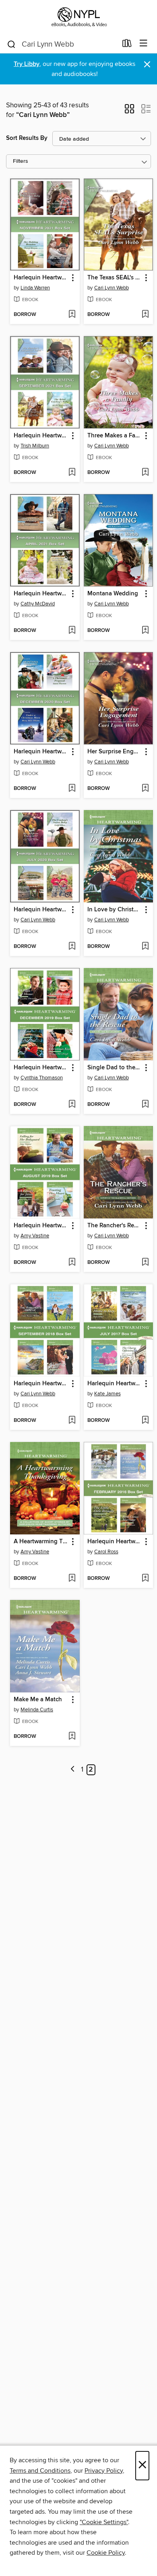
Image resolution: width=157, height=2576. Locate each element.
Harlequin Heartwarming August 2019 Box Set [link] (41, 1226)
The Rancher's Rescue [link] (115, 1226)
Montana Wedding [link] (113, 594)
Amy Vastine (35, 1236)
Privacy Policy (104, 2471)
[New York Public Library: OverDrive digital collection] (78, 17)
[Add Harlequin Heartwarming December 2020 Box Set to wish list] (72, 789)
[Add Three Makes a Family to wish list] (145, 473)
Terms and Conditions (40, 2471)
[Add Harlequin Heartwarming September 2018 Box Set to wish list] (72, 1421)
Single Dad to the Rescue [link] (115, 1068)
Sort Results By (27, 138)
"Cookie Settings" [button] (104, 2522)
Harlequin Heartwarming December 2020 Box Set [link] (41, 752)
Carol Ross (106, 1552)
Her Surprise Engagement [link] (115, 752)
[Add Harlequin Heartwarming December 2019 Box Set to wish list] (72, 1105)
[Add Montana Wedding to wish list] (145, 631)
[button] (129, 111)
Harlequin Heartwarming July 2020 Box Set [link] (41, 910)
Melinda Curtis (37, 1710)
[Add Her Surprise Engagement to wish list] (145, 789)
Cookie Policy (106, 2553)
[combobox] (62, 44)
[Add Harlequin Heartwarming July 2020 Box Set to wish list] (72, 947)
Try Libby (27, 64)
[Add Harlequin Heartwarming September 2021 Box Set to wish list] (72, 473)
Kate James (107, 1394)
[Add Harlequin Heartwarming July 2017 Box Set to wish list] (145, 1421)
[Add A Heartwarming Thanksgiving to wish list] (72, 1579)
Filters (21, 161)
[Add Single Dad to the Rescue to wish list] (145, 1105)
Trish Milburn (35, 446)
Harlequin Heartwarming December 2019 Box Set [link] (41, 1068)
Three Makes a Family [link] (115, 436)
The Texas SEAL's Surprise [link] (115, 278)
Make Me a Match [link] (38, 1700)
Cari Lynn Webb (112, 288)
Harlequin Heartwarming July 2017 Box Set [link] (115, 1384)
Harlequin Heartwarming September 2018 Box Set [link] (41, 1384)
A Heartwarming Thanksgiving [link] (41, 1542)
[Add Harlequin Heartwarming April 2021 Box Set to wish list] (72, 631)
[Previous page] (73, 1770)
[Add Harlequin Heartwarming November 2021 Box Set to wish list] (72, 315)
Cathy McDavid (38, 604)
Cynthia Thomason (42, 1078)
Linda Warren (35, 288)
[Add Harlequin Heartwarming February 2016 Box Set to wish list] (145, 1579)
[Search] (11, 44)
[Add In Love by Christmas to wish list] (145, 947)
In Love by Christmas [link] (115, 910)
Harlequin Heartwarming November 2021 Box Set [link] (41, 278)
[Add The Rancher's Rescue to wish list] (145, 1263)
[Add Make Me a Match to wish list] (72, 1737)
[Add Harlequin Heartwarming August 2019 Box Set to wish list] (72, 1263)
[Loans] (127, 45)
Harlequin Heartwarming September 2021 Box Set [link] (41, 436)
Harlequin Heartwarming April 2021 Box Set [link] (41, 594)
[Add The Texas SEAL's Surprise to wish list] (145, 315)
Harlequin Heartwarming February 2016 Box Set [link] (115, 1542)
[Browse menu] (144, 44)
